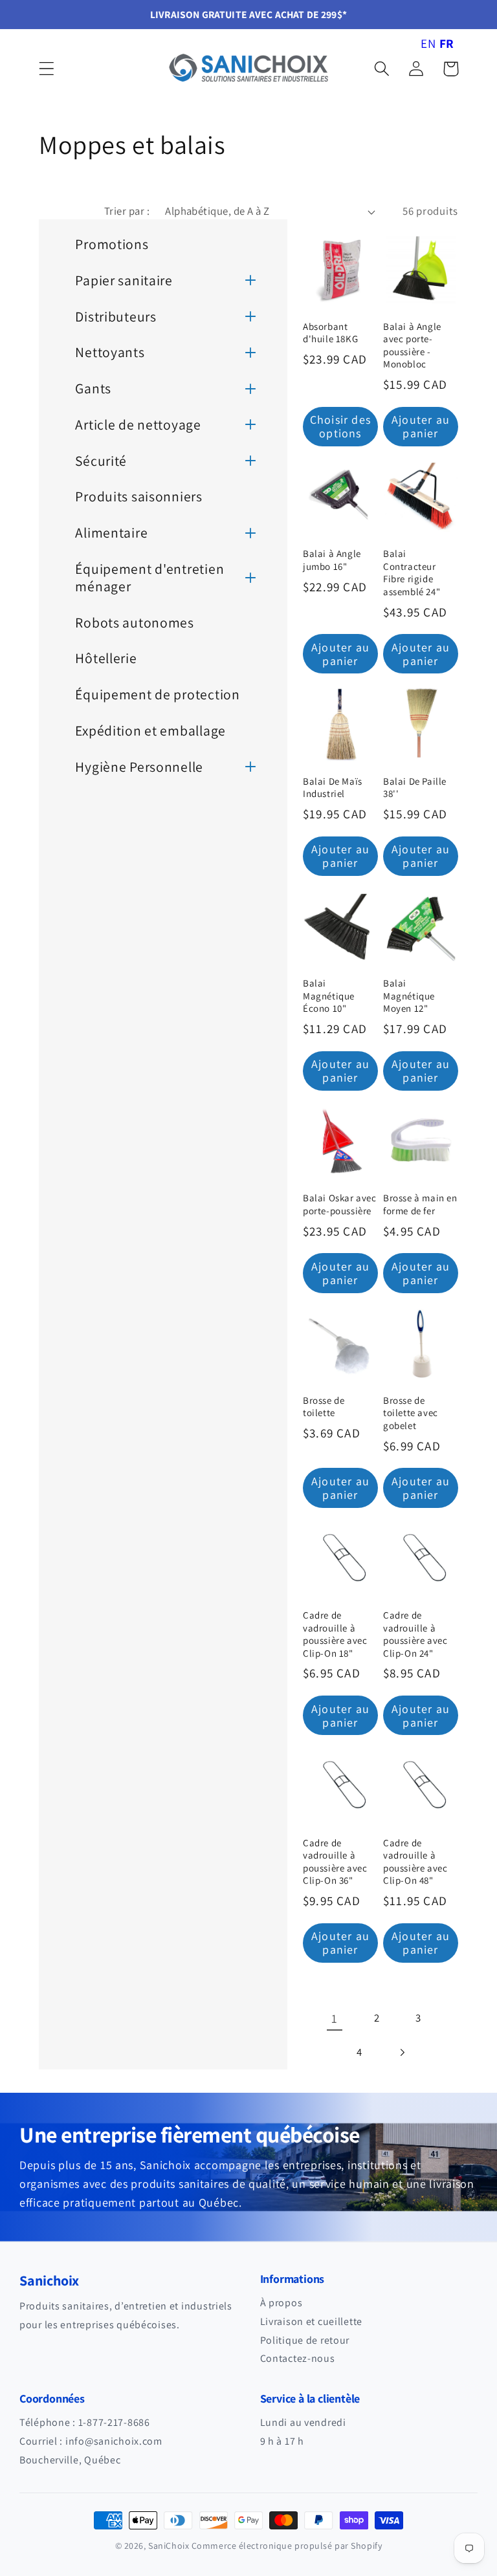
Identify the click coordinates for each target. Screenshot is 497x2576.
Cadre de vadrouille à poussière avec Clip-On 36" (335, 1862)
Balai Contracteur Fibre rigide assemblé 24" (412, 573)
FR (447, 43)
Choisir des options (340, 426)
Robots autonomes (135, 622)
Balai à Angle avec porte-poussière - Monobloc (412, 345)
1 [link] (335, 2018)
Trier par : (127, 211)
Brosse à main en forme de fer (420, 1204)
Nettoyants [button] (110, 352)
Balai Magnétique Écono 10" (329, 996)
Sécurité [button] (101, 461)
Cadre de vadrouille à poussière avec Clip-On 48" (415, 1862)
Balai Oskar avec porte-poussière (340, 1204)
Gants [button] (93, 388)
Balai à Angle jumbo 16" (332, 560)
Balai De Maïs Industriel (333, 788)
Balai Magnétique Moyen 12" (409, 996)
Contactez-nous (298, 2358)
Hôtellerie (106, 658)
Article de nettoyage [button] (138, 424)
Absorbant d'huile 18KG (330, 333)
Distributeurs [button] (116, 316)
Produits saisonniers (138, 496)
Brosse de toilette (324, 1407)
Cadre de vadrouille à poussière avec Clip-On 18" (335, 1634)
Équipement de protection (157, 694)
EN (428, 43)
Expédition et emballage (150, 730)
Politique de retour (305, 2340)
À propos (282, 2303)
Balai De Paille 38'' (415, 788)
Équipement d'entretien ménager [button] (149, 577)
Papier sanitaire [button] (124, 280)
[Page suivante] (402, 2053)
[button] (47, 69)
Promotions (112, 244)
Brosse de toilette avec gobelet (411, 1413)
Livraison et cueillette (312, 2321)
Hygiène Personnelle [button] (139, 767)
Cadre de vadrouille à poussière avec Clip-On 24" (415, 1634)
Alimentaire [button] (111, 532)
